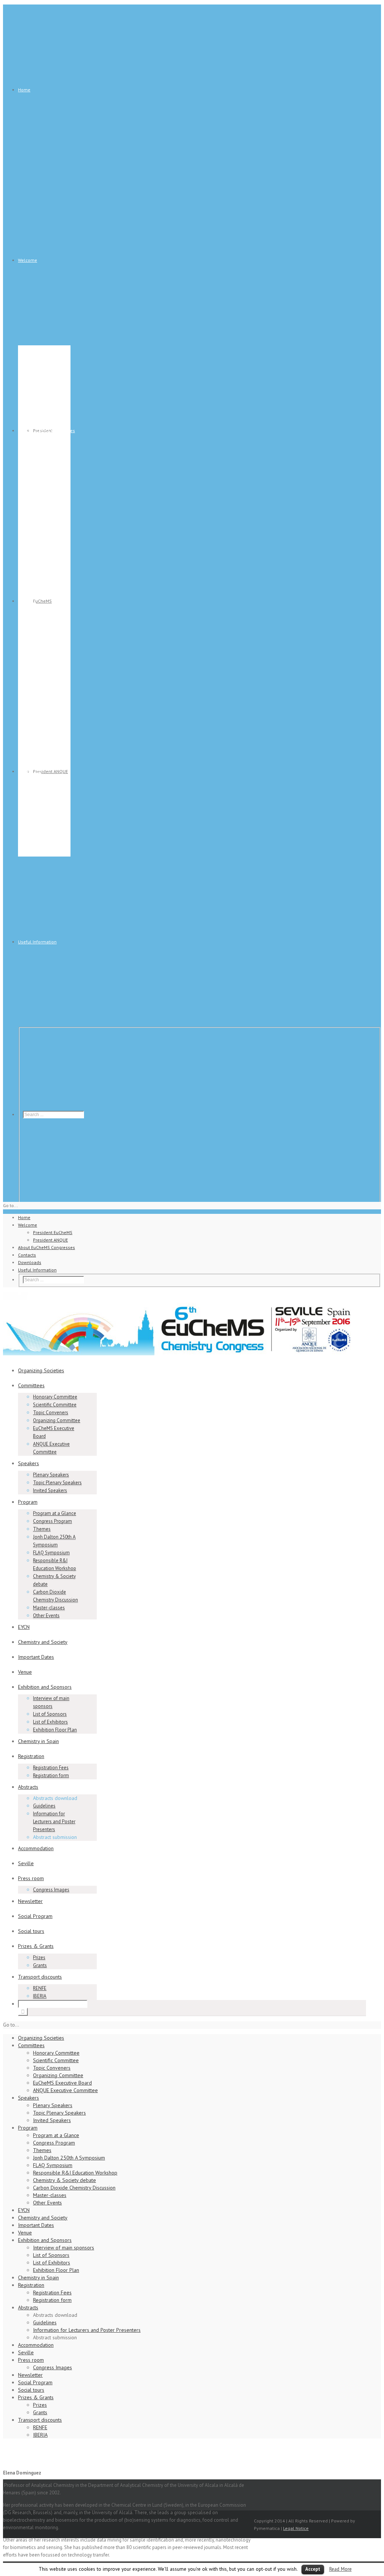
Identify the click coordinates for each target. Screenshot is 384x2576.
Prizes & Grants (36, 1946)
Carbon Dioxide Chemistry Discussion (74, 2188)
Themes (42, 1529)
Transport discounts (40, 1977)
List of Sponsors (50, 1714)
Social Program (35, 1916)
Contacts (27, 601)
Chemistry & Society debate (64, 2180)
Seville (26, 1863)
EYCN (24, 1627)
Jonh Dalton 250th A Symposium (69, 2158)
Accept (313, 2569)
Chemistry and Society (43, 1642)
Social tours (31, 1931)
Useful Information (37, 942)
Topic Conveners (51, 1413)
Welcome (28, 260)
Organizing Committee (57, 1420)
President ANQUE (50, 771)
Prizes (39, 1957)
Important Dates (36, 1657)
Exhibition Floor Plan (55, 1730)
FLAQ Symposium (51, 1553)
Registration (31, 1756)
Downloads (30, 771)
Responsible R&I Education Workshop (75, 2173)
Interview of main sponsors (64, 2248)
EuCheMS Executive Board (62, 2083)
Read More (340, 2569)
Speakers (28, 1463)
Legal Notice (296, 2528)
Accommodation (36, 1848)
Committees (31, 1385)
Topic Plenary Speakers (57, 1483)
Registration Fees (51, 1768)
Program (28, 1502)
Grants (40, 1965)
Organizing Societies (41, 1370)
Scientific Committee (55, 1405)
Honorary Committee (55, 1397)
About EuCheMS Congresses (46, 431)
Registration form (51, 1775)
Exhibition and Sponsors (45, 1687)
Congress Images (51, 1890)
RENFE (40, 1988)
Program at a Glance (55, 1513)
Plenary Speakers (51, 1475)
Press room (31, 1878)
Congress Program (52, 1521)
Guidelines (44, 1806)
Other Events (46, 1616)
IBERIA (40, 1996)
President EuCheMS (53, 1232)
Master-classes (49, 1608)
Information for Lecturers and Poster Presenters (54, 1822)
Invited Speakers (50, 1490)
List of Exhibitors (50, 1722)
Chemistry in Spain (38, 1741)
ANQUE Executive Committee (65, 2090)
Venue (25, 1672)
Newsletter (30, 1901)
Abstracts (28, 1787)
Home (24, 90)
